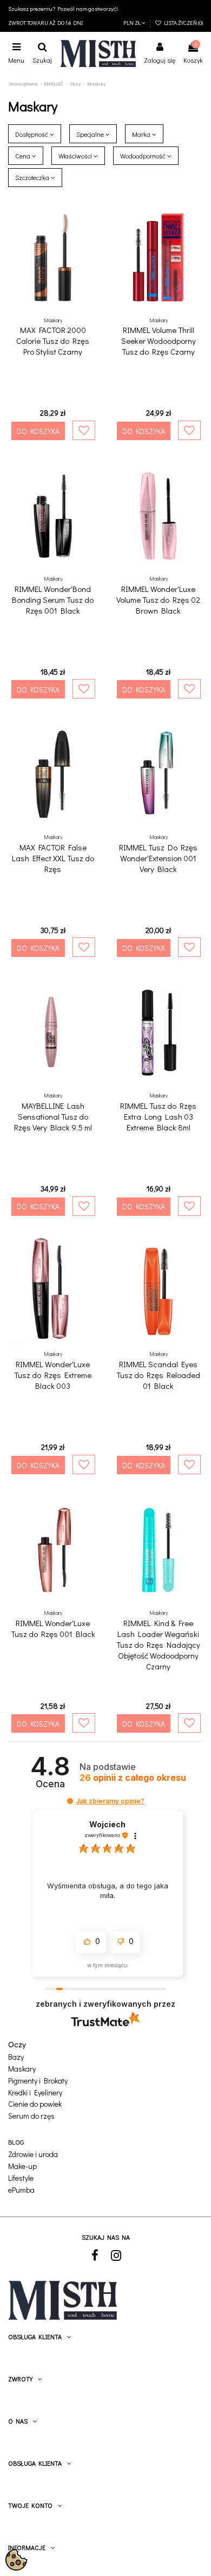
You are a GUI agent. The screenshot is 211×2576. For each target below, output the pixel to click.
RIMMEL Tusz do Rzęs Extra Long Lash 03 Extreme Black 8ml (158, 1116)
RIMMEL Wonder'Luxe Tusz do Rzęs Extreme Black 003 (53, 1375)
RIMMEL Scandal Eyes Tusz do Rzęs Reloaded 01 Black (158, 1375)
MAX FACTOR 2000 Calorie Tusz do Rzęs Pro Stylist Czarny (53, 341)
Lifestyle (21, 2178)
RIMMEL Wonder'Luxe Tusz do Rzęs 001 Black (53, 1628)
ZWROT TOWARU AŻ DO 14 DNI (45, 23)
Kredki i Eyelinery (35, 2093)
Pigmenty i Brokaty (38, 2081)
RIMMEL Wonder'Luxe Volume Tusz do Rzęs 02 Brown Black (158, 600)
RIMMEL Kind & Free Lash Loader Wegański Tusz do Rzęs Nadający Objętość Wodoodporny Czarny (158, 1645)
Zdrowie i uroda (33, 2155)
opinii (133, 1778)
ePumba (21, 2190)
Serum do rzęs (31, 2116)
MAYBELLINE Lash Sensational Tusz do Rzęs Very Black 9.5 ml (53, 1116)
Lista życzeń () (182, 23)
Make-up (22, 2166)
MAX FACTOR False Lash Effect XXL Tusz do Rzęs (53, 858)
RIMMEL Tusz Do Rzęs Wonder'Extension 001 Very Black (158, 858)
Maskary (22, 2069)
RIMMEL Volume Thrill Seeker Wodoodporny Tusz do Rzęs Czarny (159, 341)
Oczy (17, 2044)
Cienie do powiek (35, 2104)
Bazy (16, 2057)
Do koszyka (38, 431)
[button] (70, 1801)
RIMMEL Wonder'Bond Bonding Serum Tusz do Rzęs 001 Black (53, 600)
